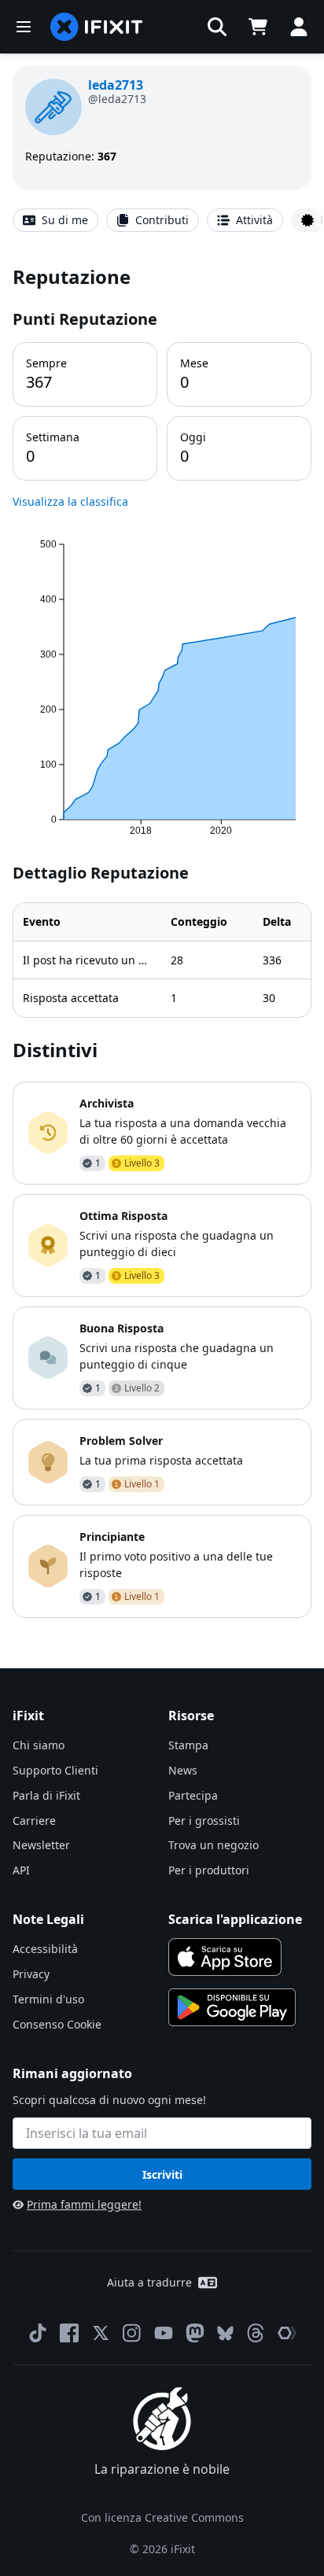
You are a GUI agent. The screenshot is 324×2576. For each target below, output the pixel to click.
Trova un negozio (214, 1845)
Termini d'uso (48, 1999)
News (183, 1770)
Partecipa (193, 1795)
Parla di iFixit (46, 1795)
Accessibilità (45, 1949)
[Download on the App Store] (225, 1957)
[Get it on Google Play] (232, 2007)
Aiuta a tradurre (149, 2282)
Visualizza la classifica (70, 501)
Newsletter (41, 1845)
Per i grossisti (204, 1821)
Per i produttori (209, 1870)
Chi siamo (39, 1745)
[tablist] (162, 220)
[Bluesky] (225, 2333)
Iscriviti (162, 2174)
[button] (217, 27)
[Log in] (299, 27)
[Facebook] (69, 2333)
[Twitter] (101, 2333)
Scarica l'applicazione (235, 1919)
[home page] (97, 27)
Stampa (188, 1745)
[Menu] (24, 27)
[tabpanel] (162, 940)
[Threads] (256, 2333)
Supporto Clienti (55, 1770)
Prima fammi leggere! (84, 2204)
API (21, 1870)
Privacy (31, 1974)
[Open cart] (258, 27)
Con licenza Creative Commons (162, 2517)
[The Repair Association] (287, 2333)
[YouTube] (164, 2333)
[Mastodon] (195, 2333)
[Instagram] (132, 2333)
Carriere (34, 1821)
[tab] (55, 220)
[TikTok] (38, 2333)
